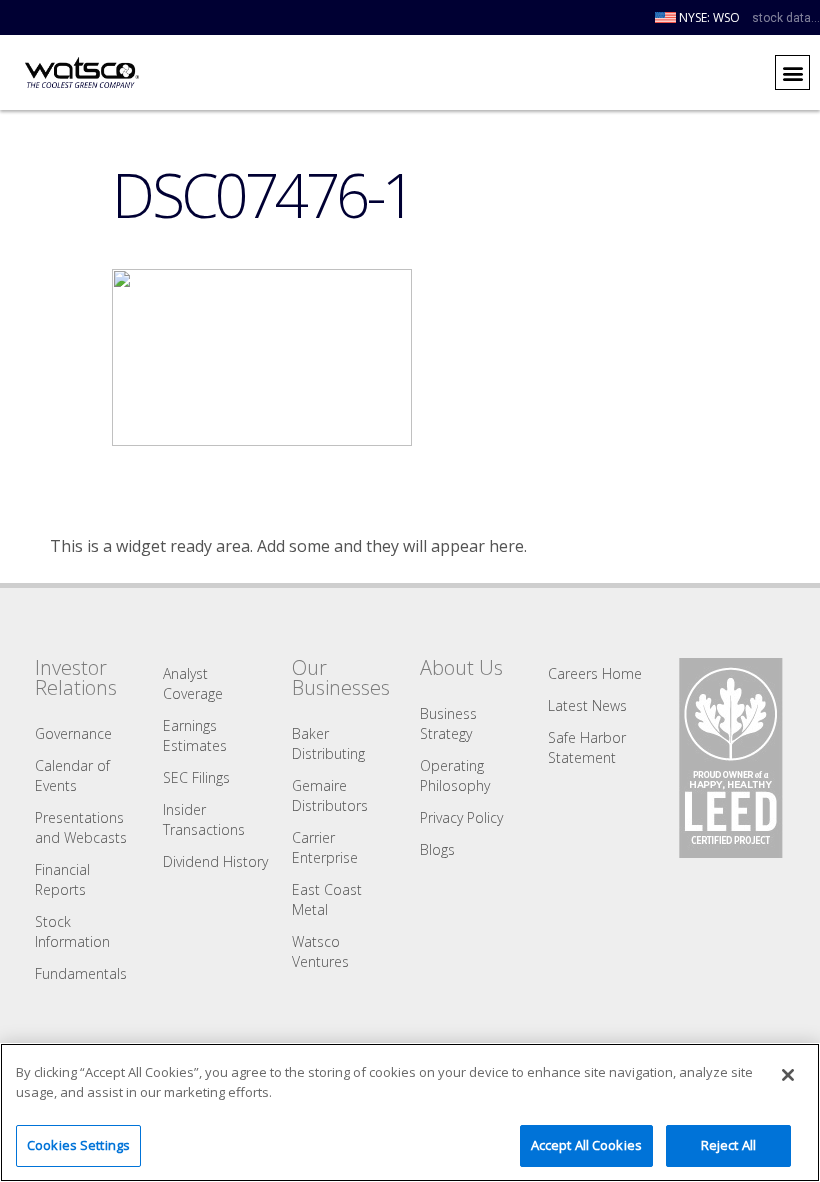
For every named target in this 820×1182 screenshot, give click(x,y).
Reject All (728, 1145)
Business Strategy (448, 723)
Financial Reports (62, 879)
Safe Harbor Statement (587, 747)
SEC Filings (196, 777)
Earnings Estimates (195, 735)
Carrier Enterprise (325, 847)
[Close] (788, 1075)
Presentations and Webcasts (81, 827)
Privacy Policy (461, 817)
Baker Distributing (328, 743)
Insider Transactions (204, 819)
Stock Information (72, 931)
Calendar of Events (72, 775)
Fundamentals (81, 973)
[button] (792, 72)
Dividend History (215, 861)
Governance (73, 733)
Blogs (437, 849)
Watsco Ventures (320, 951)
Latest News (587, 705)
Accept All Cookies (586, 1145)
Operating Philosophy (455, 775)
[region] (410, 1112)
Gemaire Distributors (330, 795)
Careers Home (595, 673)
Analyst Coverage (193, 683)
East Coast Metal (327, 899)
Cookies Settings (78, 1145)
